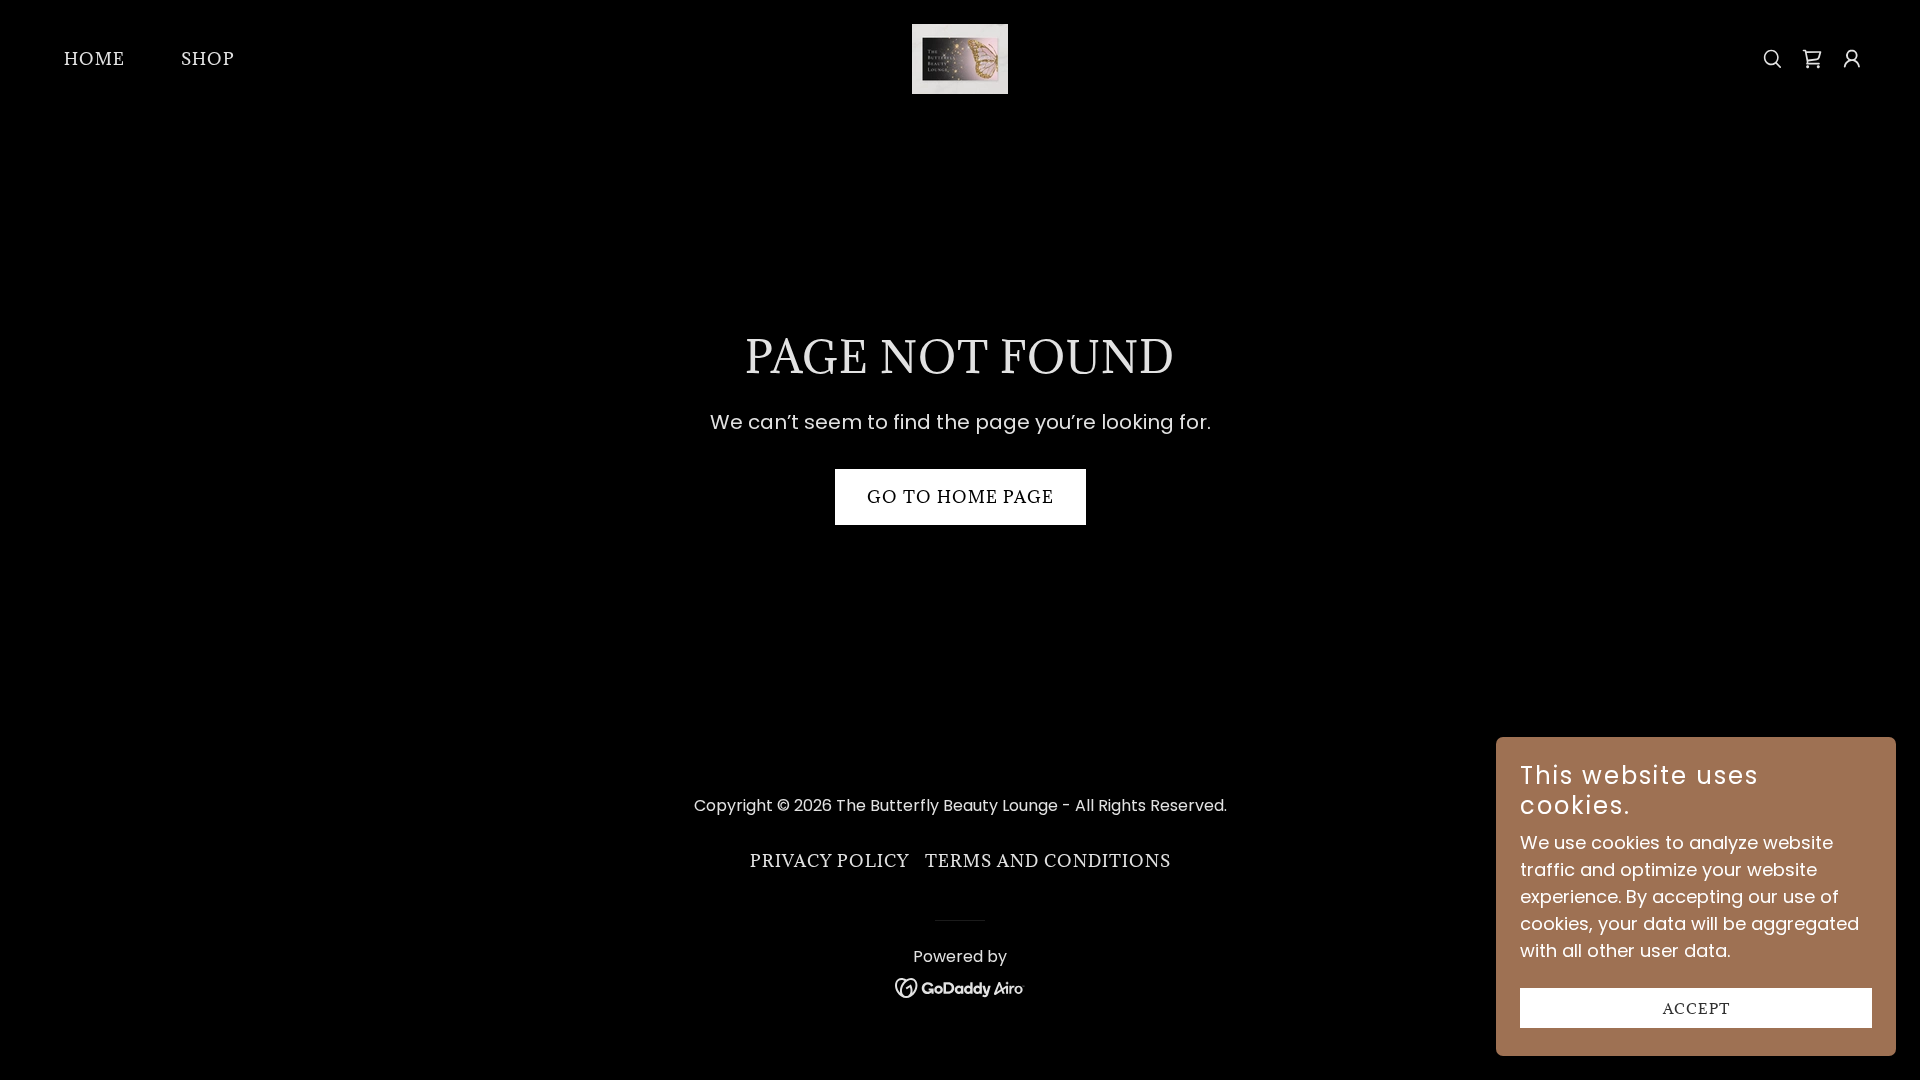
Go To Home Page (960, 497)
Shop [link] (208, 59)
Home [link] (94, 59)
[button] (1852, 59)
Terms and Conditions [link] (1048, 861)
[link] (960, 57)
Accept (1696, 1008)
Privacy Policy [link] (829, 861)
